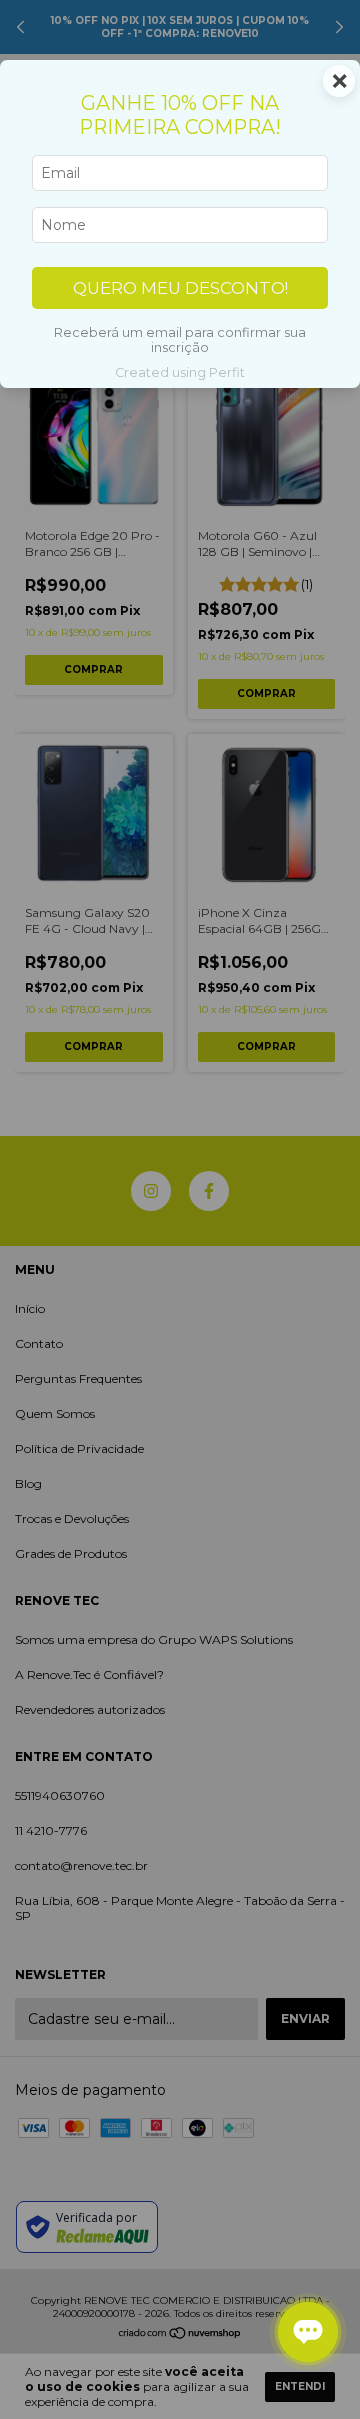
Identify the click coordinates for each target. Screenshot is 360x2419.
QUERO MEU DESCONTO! (180, 288)
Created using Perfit (180, 372)
